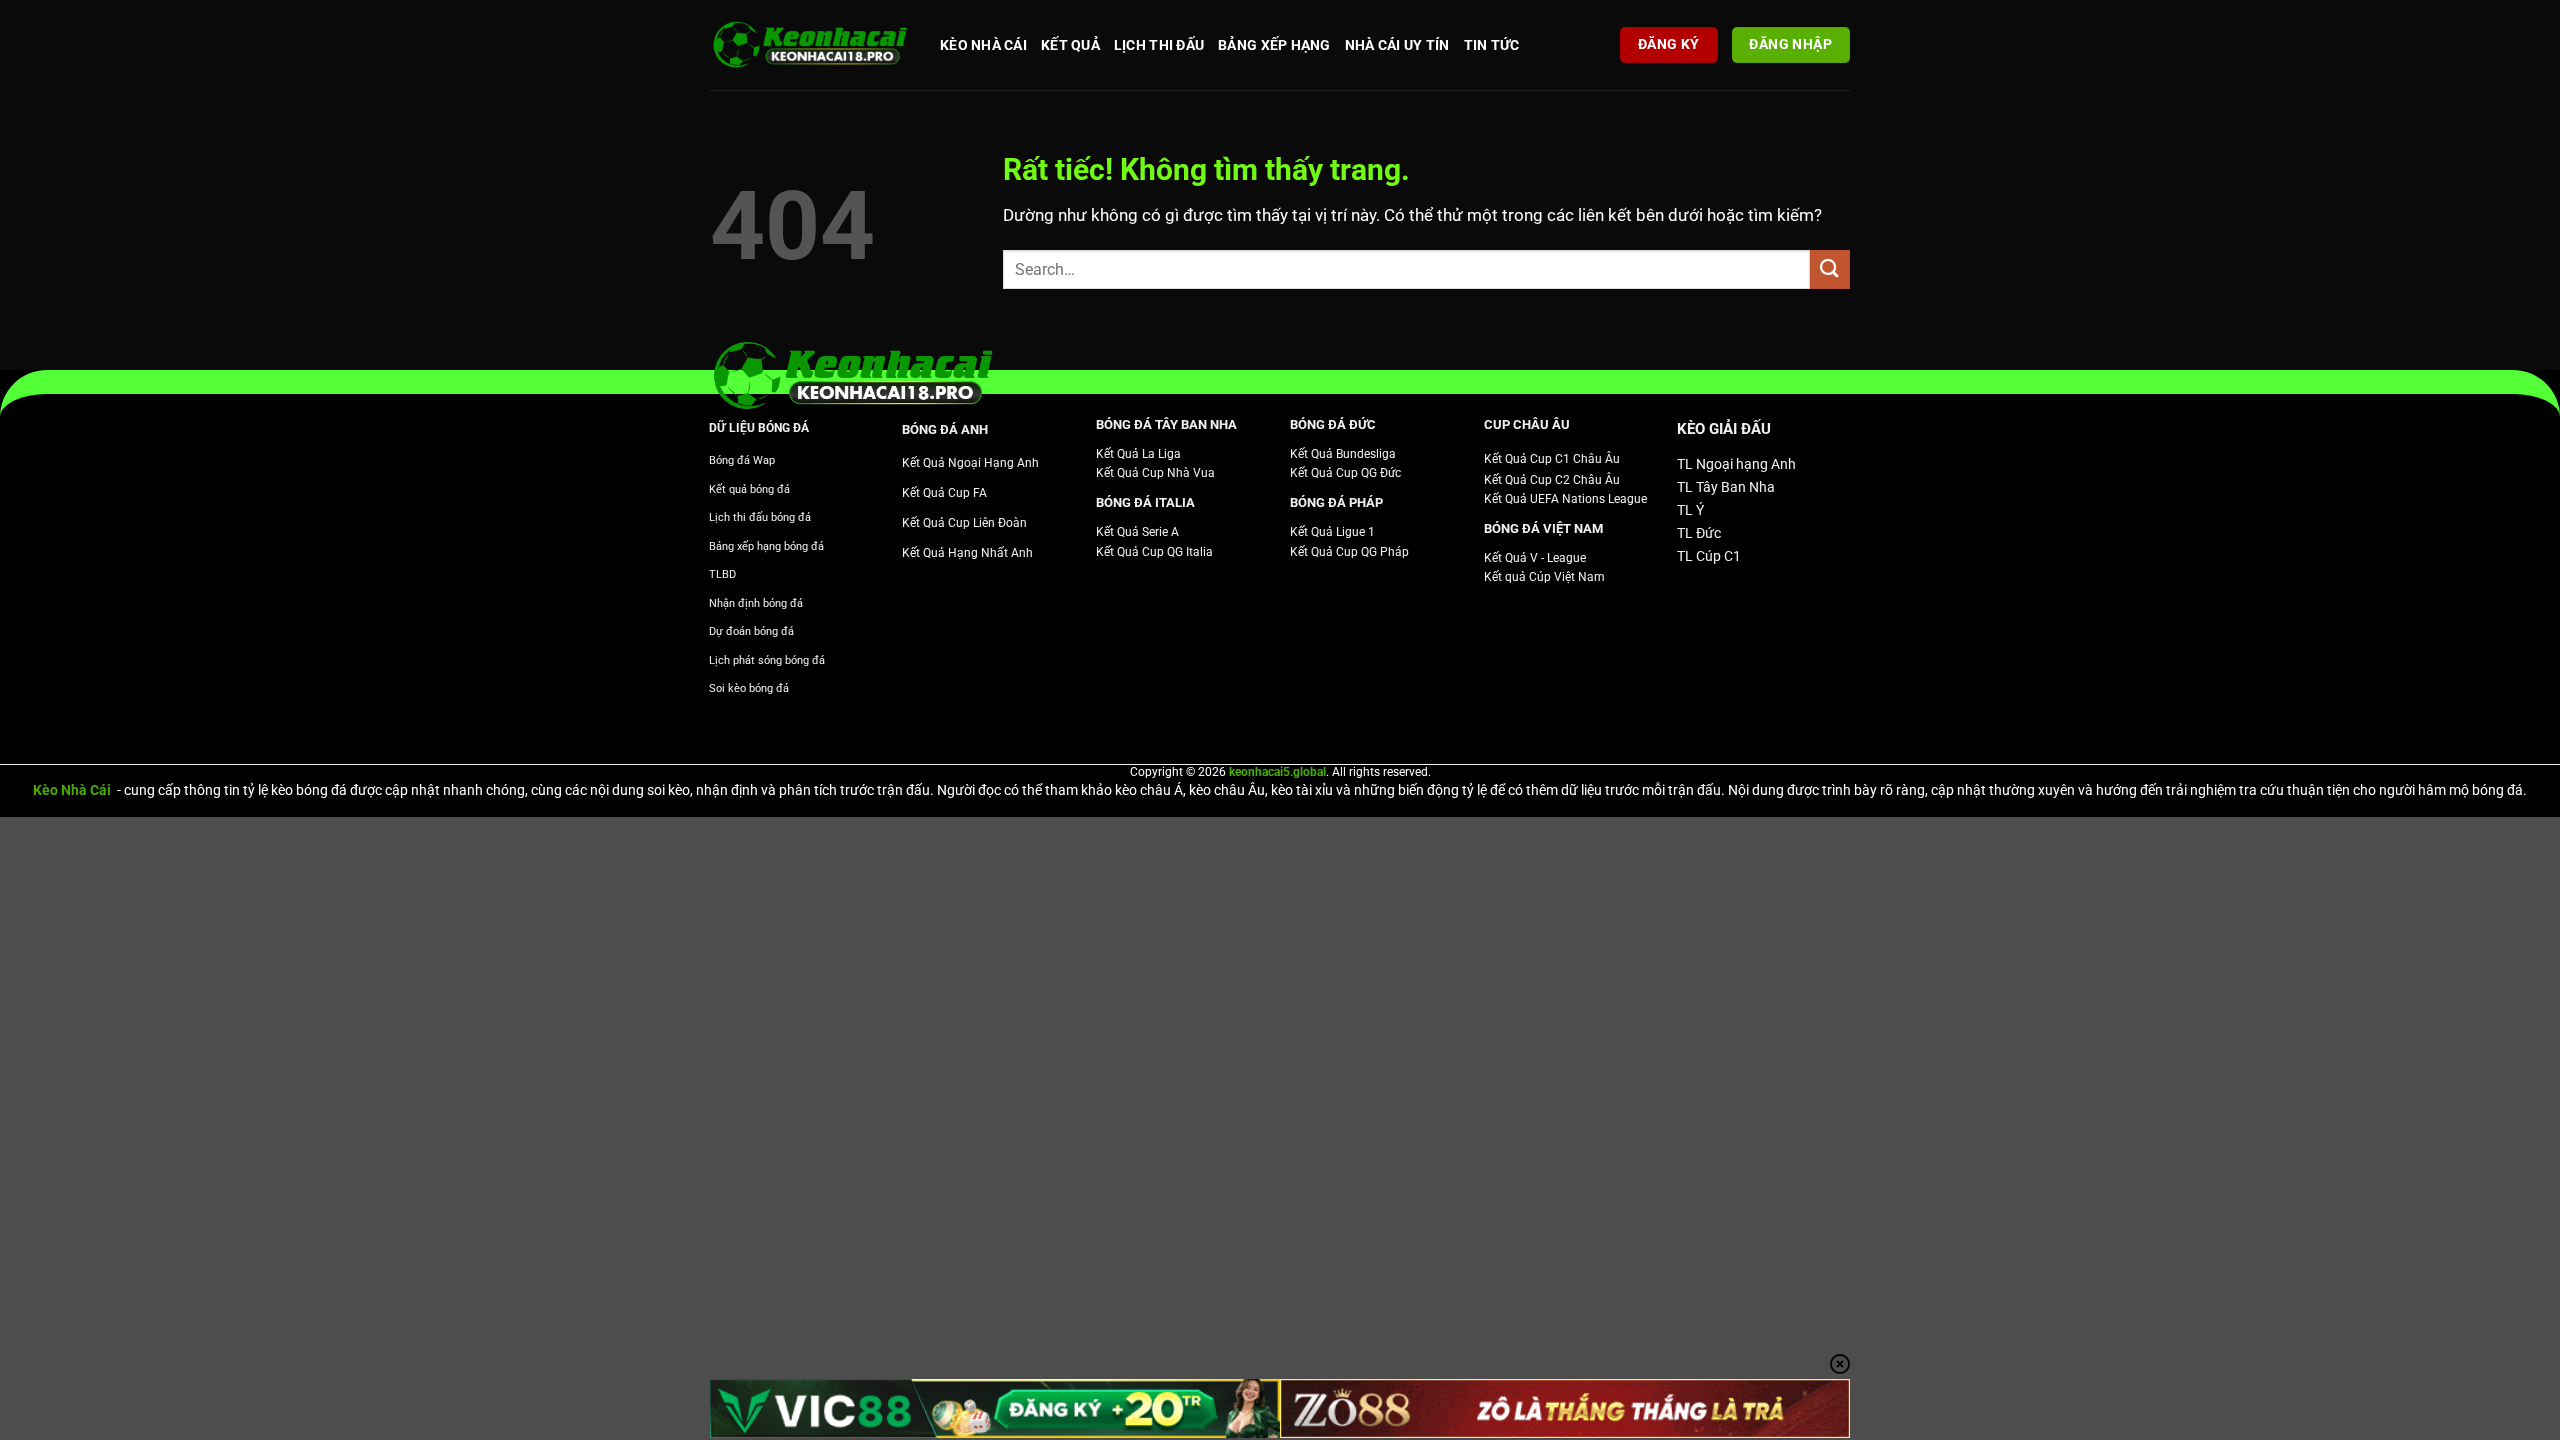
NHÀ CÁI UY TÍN (1397, 45)
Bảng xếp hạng (1274, 45)
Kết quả (1070, 45)
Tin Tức (1492, 45)
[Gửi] (1830, 269)
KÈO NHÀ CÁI (983, 45)
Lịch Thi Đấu (1159, 45)
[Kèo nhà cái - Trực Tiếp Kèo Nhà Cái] (810, 45)
